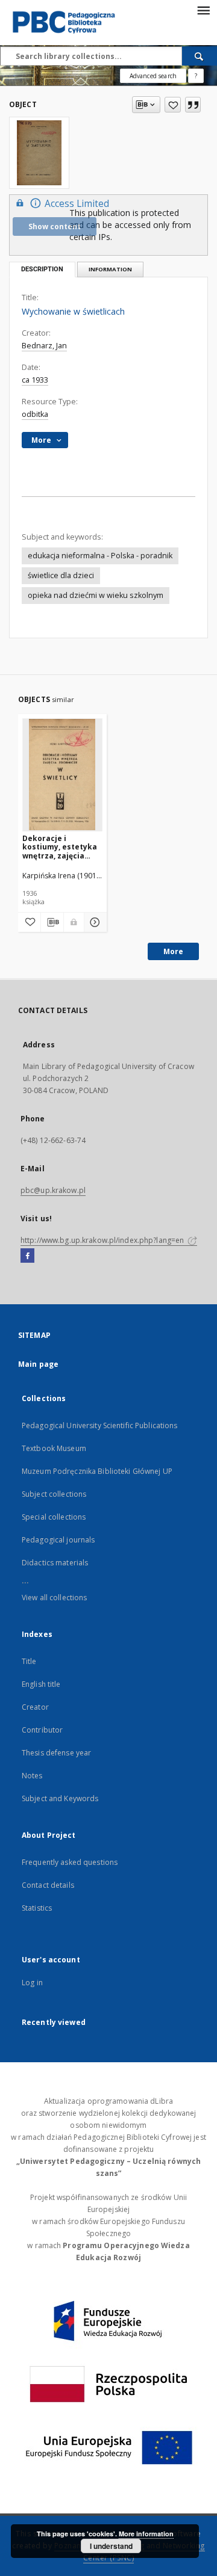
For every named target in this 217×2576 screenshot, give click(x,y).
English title (41, 1684)
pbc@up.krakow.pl (53, 1190)
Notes (32, 1776)
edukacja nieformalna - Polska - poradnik (100, 556)
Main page (38, 1364)
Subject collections (54, 1494)
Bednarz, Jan (44, 346)
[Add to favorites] (173, 105)
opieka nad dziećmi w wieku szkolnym (96, 595)
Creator (35, 1707)
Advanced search (153, 76)
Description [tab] (42, 269)
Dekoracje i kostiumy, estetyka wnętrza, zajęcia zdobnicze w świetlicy (60, 847)
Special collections (54, 1517)
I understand (111, 2546)
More (173, 951)
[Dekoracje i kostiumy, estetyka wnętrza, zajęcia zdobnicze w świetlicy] (62, 775)
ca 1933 (35, 380)
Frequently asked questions (70, 1862)
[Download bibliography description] (52, 922)
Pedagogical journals (58, 1540)
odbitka (35, 414)
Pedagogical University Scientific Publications (100, 1425)
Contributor (42, 1730)
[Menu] (203, 10)
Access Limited (77, 204)
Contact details (48, 1885)
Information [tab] (110, 269)
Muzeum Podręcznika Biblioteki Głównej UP (97, 1471)
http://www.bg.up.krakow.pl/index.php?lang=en (103, 1240)
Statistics (37, 1908)
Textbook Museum (54, 1448)
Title (29, 1661)
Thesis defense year (56, 1753)
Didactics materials (55, 1563)
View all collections (54, 1598)
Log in (32, 1983)
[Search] (200, 56)
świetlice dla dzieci (61, 575)
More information (146, 2534)
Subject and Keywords (60, 1798)
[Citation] (193, 105)
